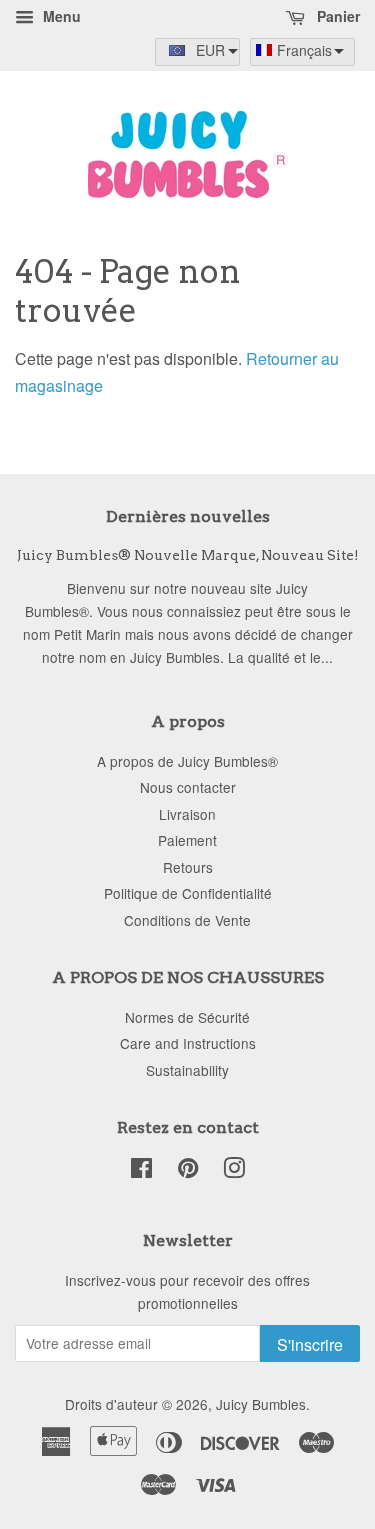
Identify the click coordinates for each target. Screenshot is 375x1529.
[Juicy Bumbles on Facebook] (141, 1171)
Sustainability (187, 1070)
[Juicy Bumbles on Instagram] (234, 1171)
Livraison (187, 814)
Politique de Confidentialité (188, 893)
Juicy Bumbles (261, 1404)
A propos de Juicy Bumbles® (187, 761)
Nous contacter (188, 787)
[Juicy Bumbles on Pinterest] (188, 1171)
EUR (210, 50)
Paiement (187, 840)
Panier (336, 16)
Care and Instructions (188, 1043)
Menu (60, 16)
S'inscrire (310, 1344)
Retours (188, 867)
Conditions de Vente (187, 920)
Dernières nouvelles (188, 516)
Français (304, 50)
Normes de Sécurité (187, 1017)
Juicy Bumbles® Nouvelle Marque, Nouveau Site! (188, 555)
